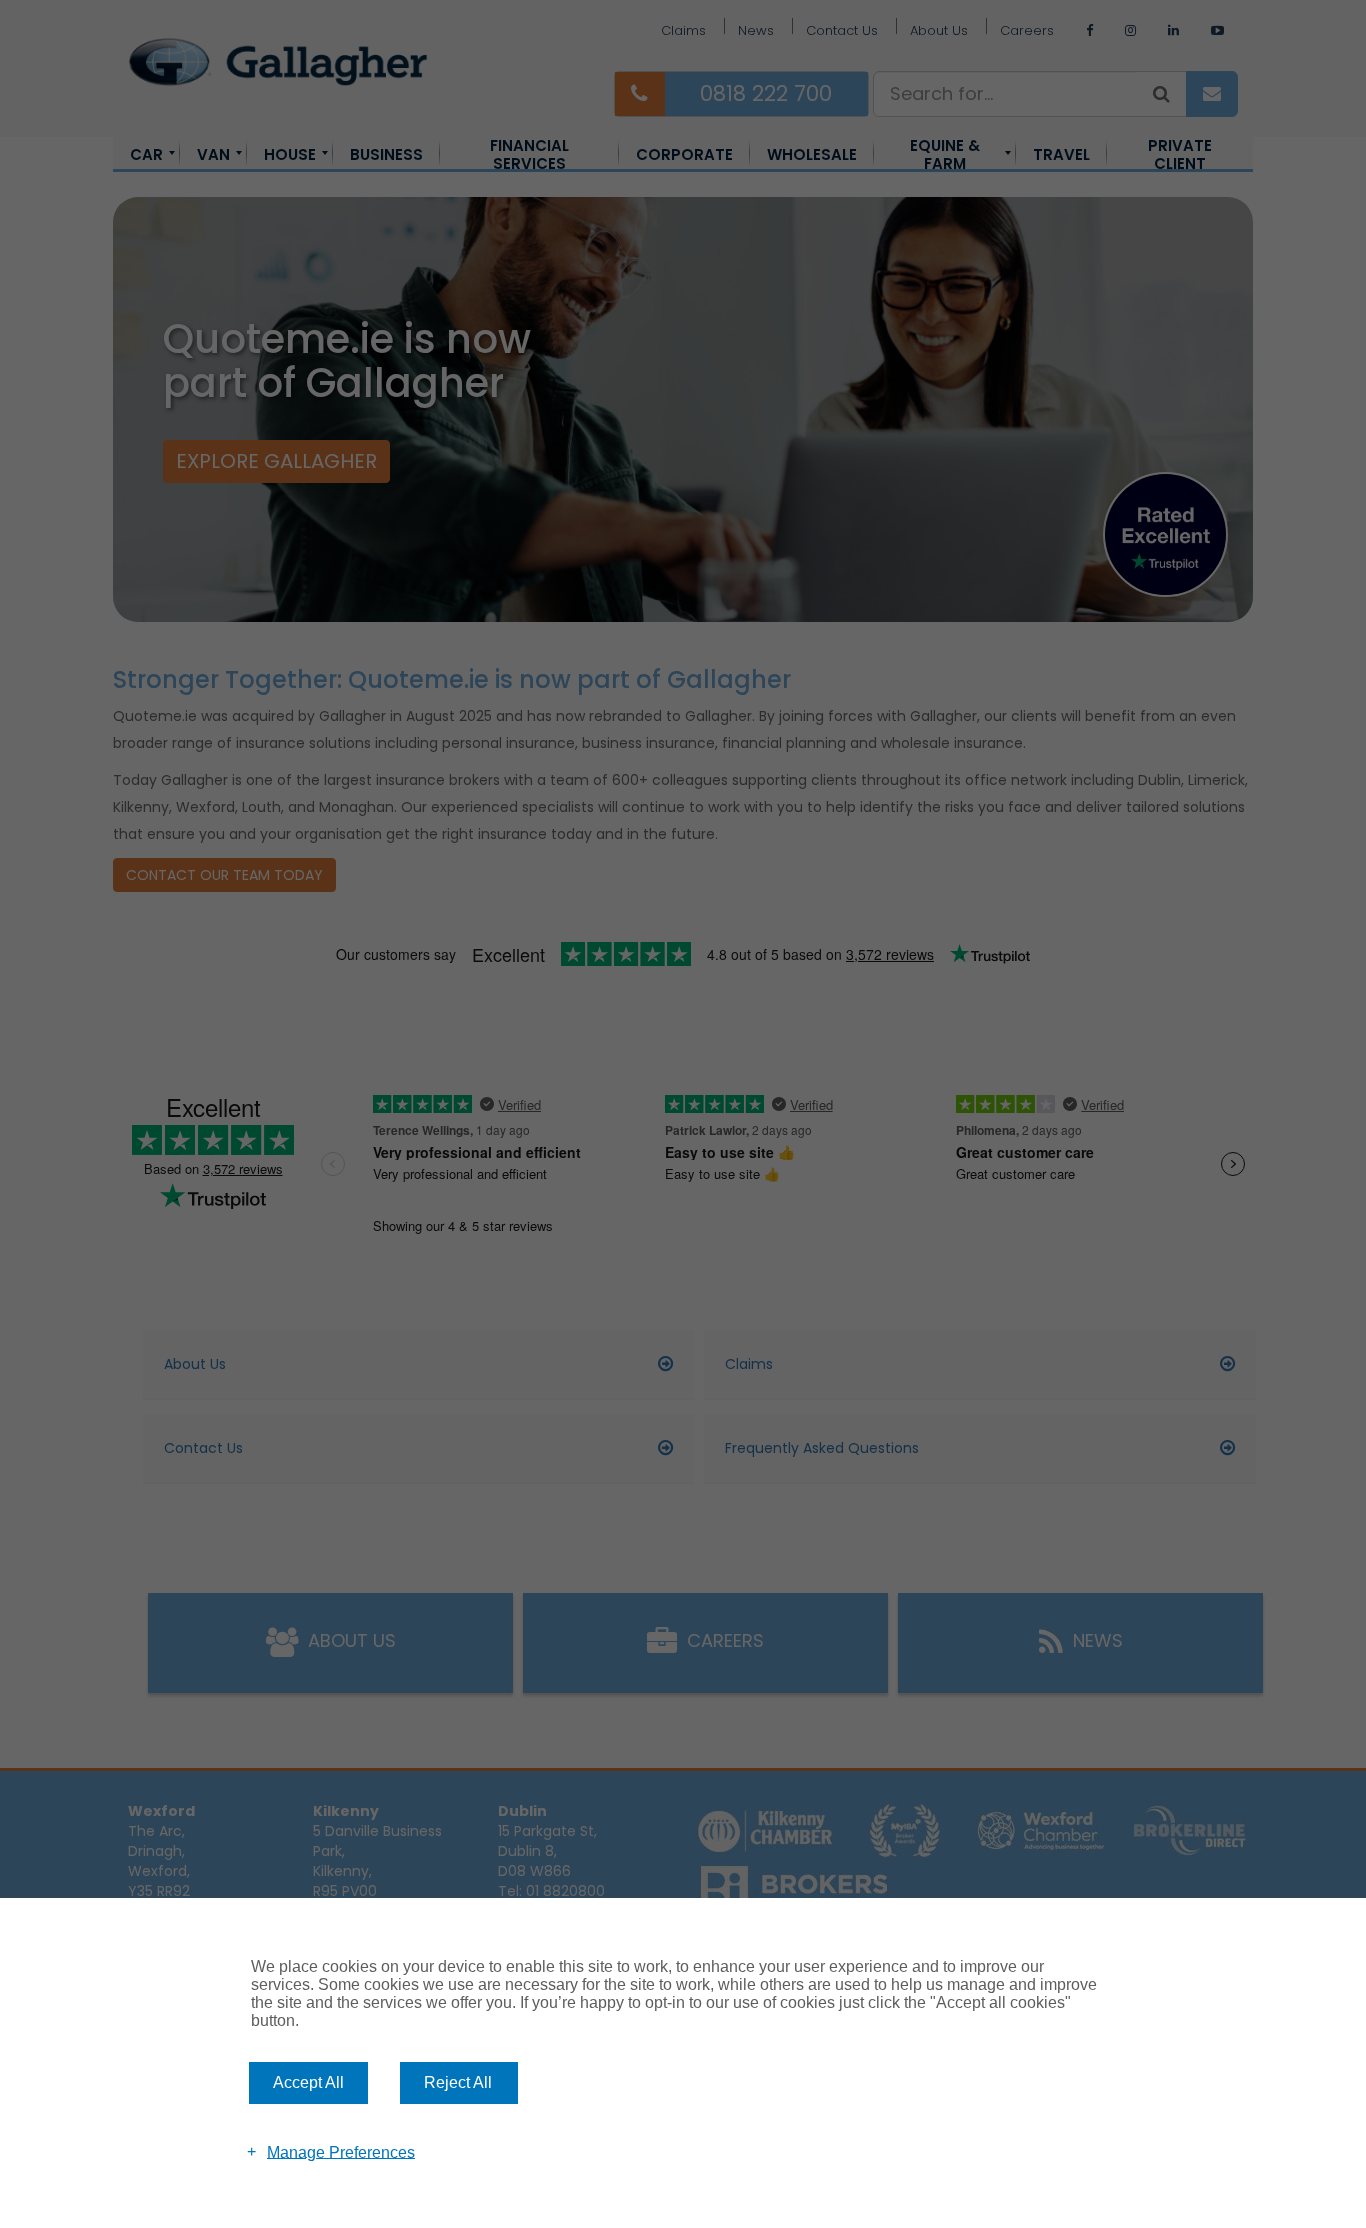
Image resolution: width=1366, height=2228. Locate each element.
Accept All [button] (308, 2082)
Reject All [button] (458, 2082)
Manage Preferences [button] (341, 2151)
